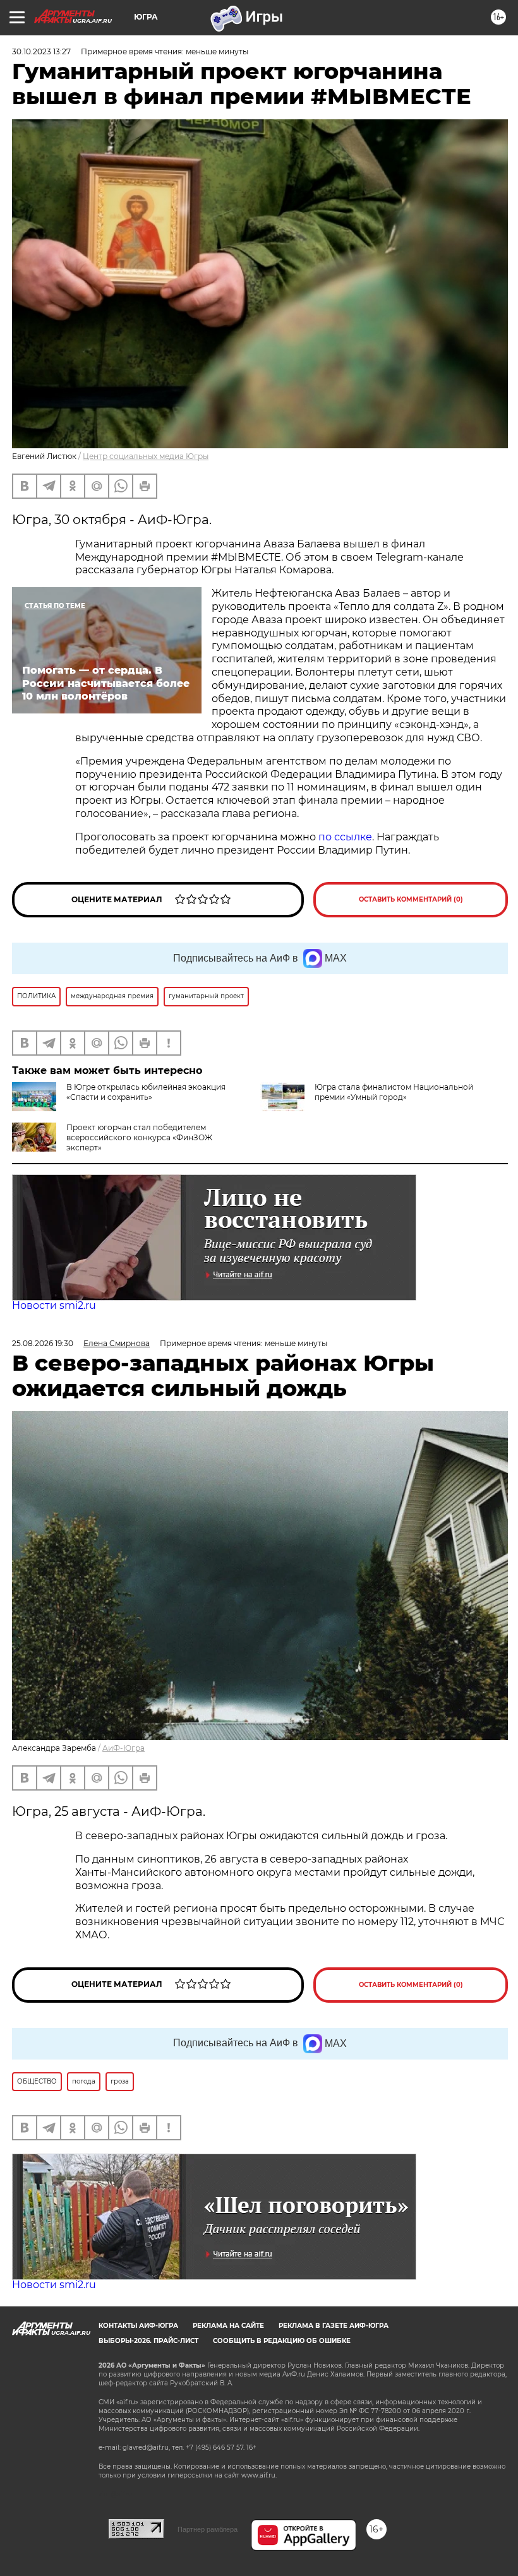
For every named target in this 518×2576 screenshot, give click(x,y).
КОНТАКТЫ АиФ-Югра (138, 2326)
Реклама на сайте (228, 2326)
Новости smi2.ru (54, 1305)
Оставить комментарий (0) (411, 899)
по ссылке (345, 837)
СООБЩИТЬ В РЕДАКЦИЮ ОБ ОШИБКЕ (282, 2341)
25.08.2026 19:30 (43, 1343)
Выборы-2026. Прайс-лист (148, 2341)
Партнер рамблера (208, 2529)
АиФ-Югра (123, 1748)
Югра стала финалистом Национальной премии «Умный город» (394, 1092)
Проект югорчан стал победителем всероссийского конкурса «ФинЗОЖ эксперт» (139, 1137)
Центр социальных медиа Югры (146, 456)
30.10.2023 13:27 (41, 51)
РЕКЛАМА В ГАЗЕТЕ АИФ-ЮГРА (334, 2326)
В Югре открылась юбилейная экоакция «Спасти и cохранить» (146, 1092)
